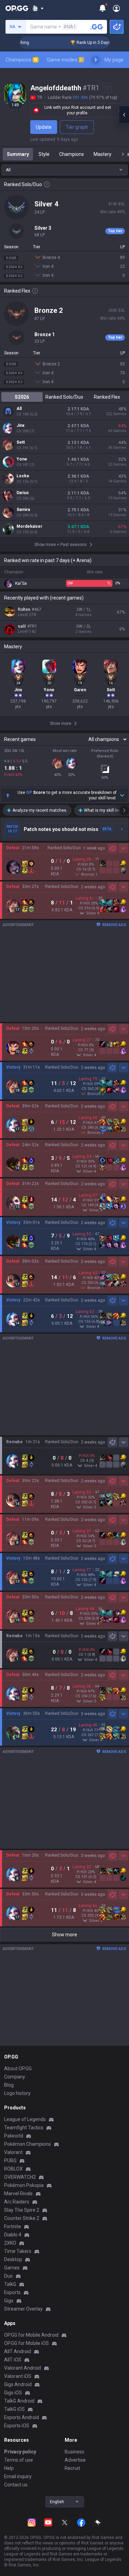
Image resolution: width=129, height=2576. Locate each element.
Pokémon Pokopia (24, 2185)
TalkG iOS (14, 2409)
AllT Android (18, 2351)
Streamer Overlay (23, 2309)
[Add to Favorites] (107, 88)
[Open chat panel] (124, 115)
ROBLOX (13, 2169)
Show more (64, 1935)
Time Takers (18, 2251)
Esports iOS (17, 2426)
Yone (22, 459)
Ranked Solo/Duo (64, 397)
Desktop (13, 2259)
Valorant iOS (18, 2376)
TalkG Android (19, 2401)
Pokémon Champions (28, 2144)
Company (15, 2077)
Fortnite (13, 2226)
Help (9, 2468)
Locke (23, 476)
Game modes (65, 60)
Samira (23, 510)
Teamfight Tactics (24, 2128)
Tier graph (77, 127)
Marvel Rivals (18, 2193)
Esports (12, 2292)
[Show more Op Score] (122, 795)
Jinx (20, 425)
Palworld (14, 2136)
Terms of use (19, 2460)
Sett (21, 442)
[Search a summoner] (97, 27)
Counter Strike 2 (22, 2218)
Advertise (75, 2460)
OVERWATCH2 (20, 2177)
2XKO (10, 2243)
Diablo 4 (13, 2235)
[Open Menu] (116, 8)
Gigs (9, 2301)
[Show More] (38, 8)
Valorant (13, 2152)
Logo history (17, 2093)
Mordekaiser (29, 526)
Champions (21, 60)
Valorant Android (23, 2368)
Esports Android (21, 2417)
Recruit (72, 2468)
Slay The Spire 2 (22, 2210)
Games (12, 2268)
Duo (8, 2276)
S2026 (22, 397)
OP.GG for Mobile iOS (26, 2343)
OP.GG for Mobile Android (31, 2335)
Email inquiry (18, 2476)
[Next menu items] (96, 60)
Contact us (16, 2485)
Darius (23, 493)
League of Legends (25, 2119)
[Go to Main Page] (17, 8)
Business (74, 2452)
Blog (9, 2085)
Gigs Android (18, 2384)
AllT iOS (13, 2360)
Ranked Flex (107, 397)
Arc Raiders (17, 2202)
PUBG (10, 2161)
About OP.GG (18, 2068)
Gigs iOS (13, 2393)
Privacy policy (20, 2452)
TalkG (10, 2284)
